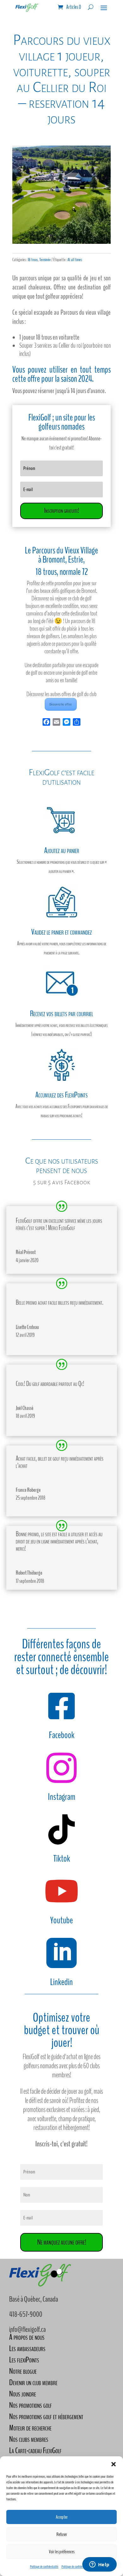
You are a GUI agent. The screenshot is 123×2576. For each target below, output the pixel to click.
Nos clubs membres (29, 2439)
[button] (114, 2464)
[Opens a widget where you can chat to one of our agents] (99, 2565)
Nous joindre (23, 2394)
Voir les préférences (62, 2552)
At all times (75, 260)
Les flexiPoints (24, 2360)
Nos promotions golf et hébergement (46, 2416)
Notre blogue (23, 2371)
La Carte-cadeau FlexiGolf (35, 2450)
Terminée (45, 260)
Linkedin (61, 1982)
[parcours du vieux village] (61, 242)
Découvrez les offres (61, 704)
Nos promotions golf (30, 2405)
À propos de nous (27, 2337)
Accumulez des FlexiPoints (61, 1095)
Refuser (62, 2534)
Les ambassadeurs (27, 2348)
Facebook (62, 1735)
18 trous (33, 260)
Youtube (61, 1920)
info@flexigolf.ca (27, 2329)
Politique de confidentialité (44, 2567)
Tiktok (62, 1859)
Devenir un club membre (33, 2382)
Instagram (62, 1797)
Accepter (62, 2517)
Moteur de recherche (30, 2428)
